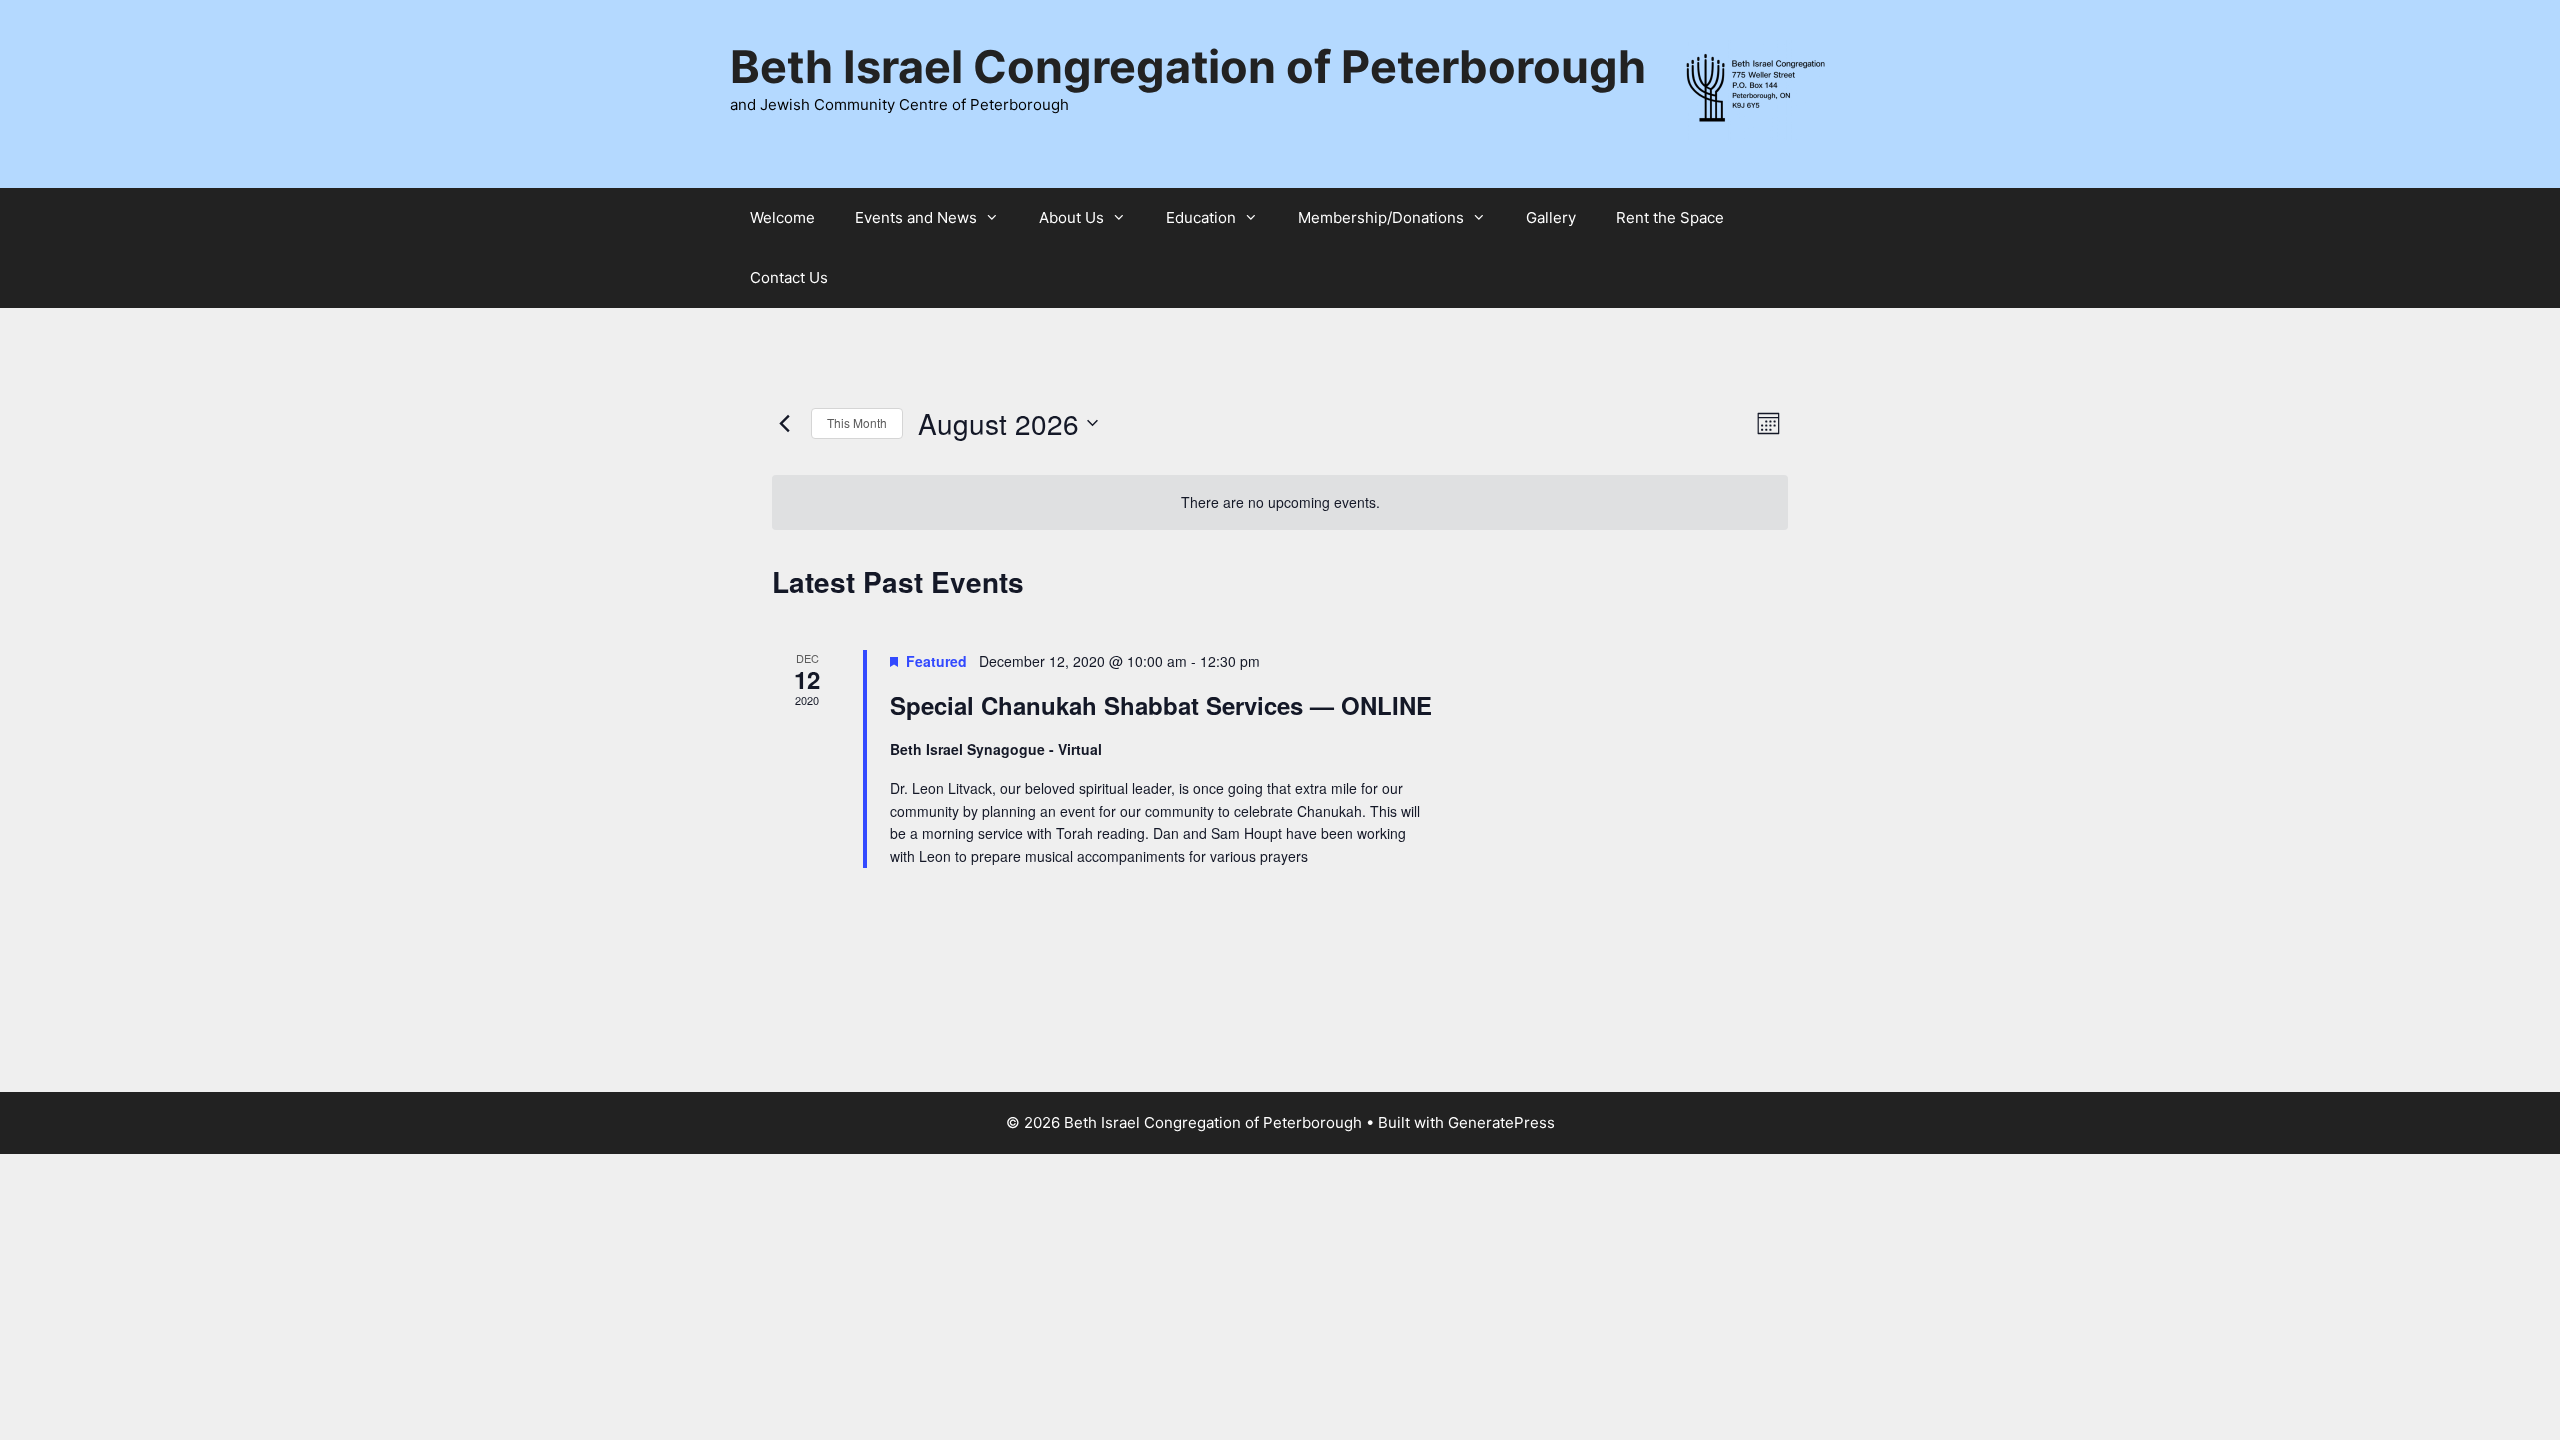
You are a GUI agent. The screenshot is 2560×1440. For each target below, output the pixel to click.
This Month (857, 422)
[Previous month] (784, 423)
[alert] (1280, 502)
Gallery (1551, 217)
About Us (1071, 217)
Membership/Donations (1381, 217)
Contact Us (789, 277)
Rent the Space (1670, 217)
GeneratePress (1501, 1122)
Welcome (782, 217)
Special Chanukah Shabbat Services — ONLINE (1161, 705)
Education (1201, 217)
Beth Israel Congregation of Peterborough (1188, 66)
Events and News (916, 217)
